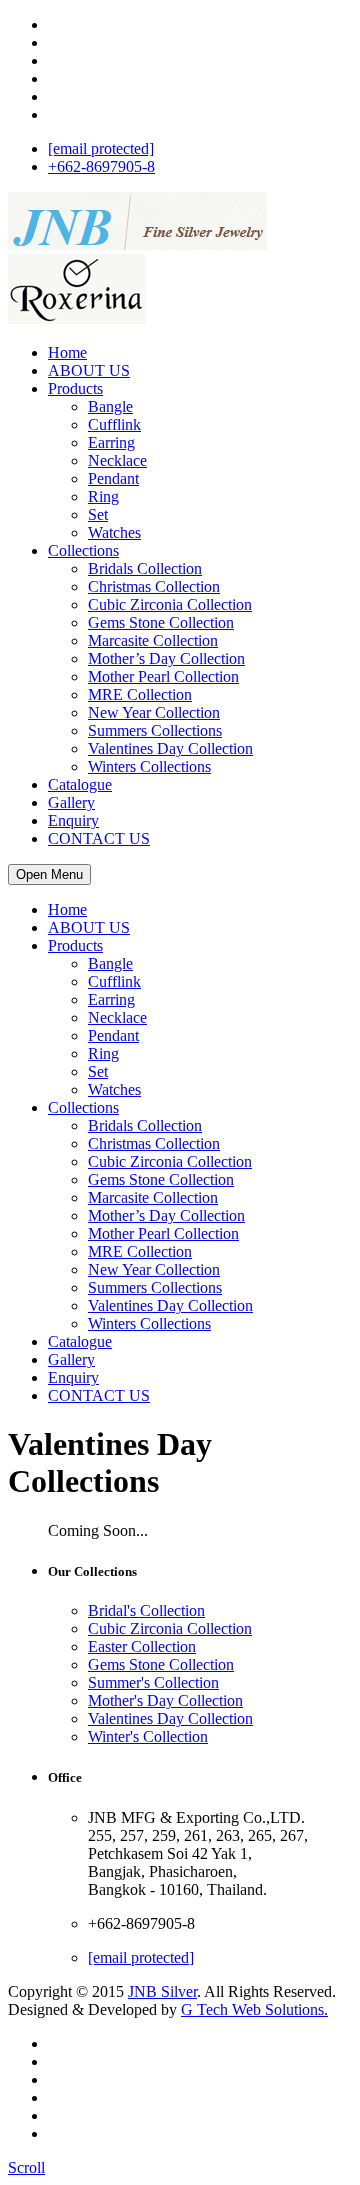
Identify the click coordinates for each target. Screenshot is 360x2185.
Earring (111, 442)
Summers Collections (155, 730)
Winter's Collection (148, 1736)
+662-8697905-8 (101, 166)
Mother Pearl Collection (163, 676)
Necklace (117, 460)
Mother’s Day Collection (166, 658)
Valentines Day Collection (170, 748)
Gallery (71, 802)
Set (98, 514)
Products (75, 388)
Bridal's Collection (146, 1610)
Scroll (26, 2167)
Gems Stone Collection (161, 622)
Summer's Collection (153, 1682)
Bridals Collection (145, 568)
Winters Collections (149, 766)
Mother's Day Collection (165, 1700)
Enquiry (73, 820)
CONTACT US (99, 838)
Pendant (113, 478)
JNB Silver (162, 1991)
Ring (103, 496)
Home (67, 352)
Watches (114, 532)
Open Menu (49, 874)
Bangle (110, 406)
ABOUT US (89, 370)
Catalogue (80, 784)
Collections (83, 550)
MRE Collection (140, 694)
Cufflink (114, 424)
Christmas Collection (154, 586)
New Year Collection (154, 712)
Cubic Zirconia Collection (170, 604)
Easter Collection (142, 1646)
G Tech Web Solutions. (254, 2009)
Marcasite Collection (153, 640)
